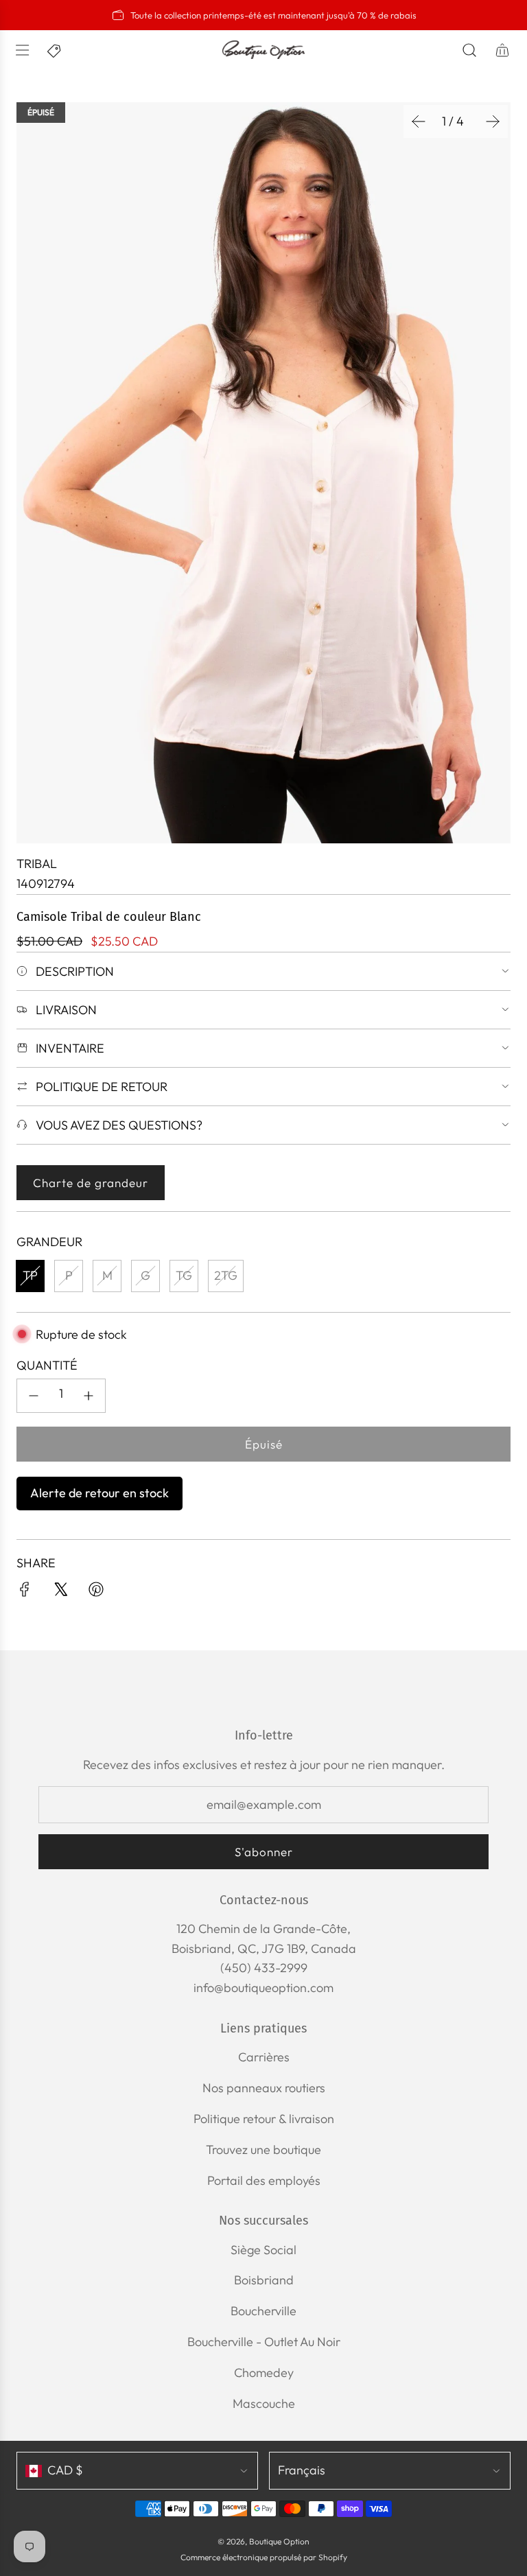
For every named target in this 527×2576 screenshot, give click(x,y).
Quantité (47, 1365)
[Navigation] (22, 50)
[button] (419, 121)
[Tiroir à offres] (55, 50)
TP (30, 1275)
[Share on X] (60, 1592)
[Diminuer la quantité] (34, 1396)
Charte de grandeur (91, 1183)
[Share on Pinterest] (96, 1592)
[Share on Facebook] (25, 1592)
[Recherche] (469, 50)
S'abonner (264, 1852)
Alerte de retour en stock (99, 1493)
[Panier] (502, 50)
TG (184, 1275)
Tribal (37, 864)
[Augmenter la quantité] (89, 1396)
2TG (226, 1275)
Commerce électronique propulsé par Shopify (264, 2557)
